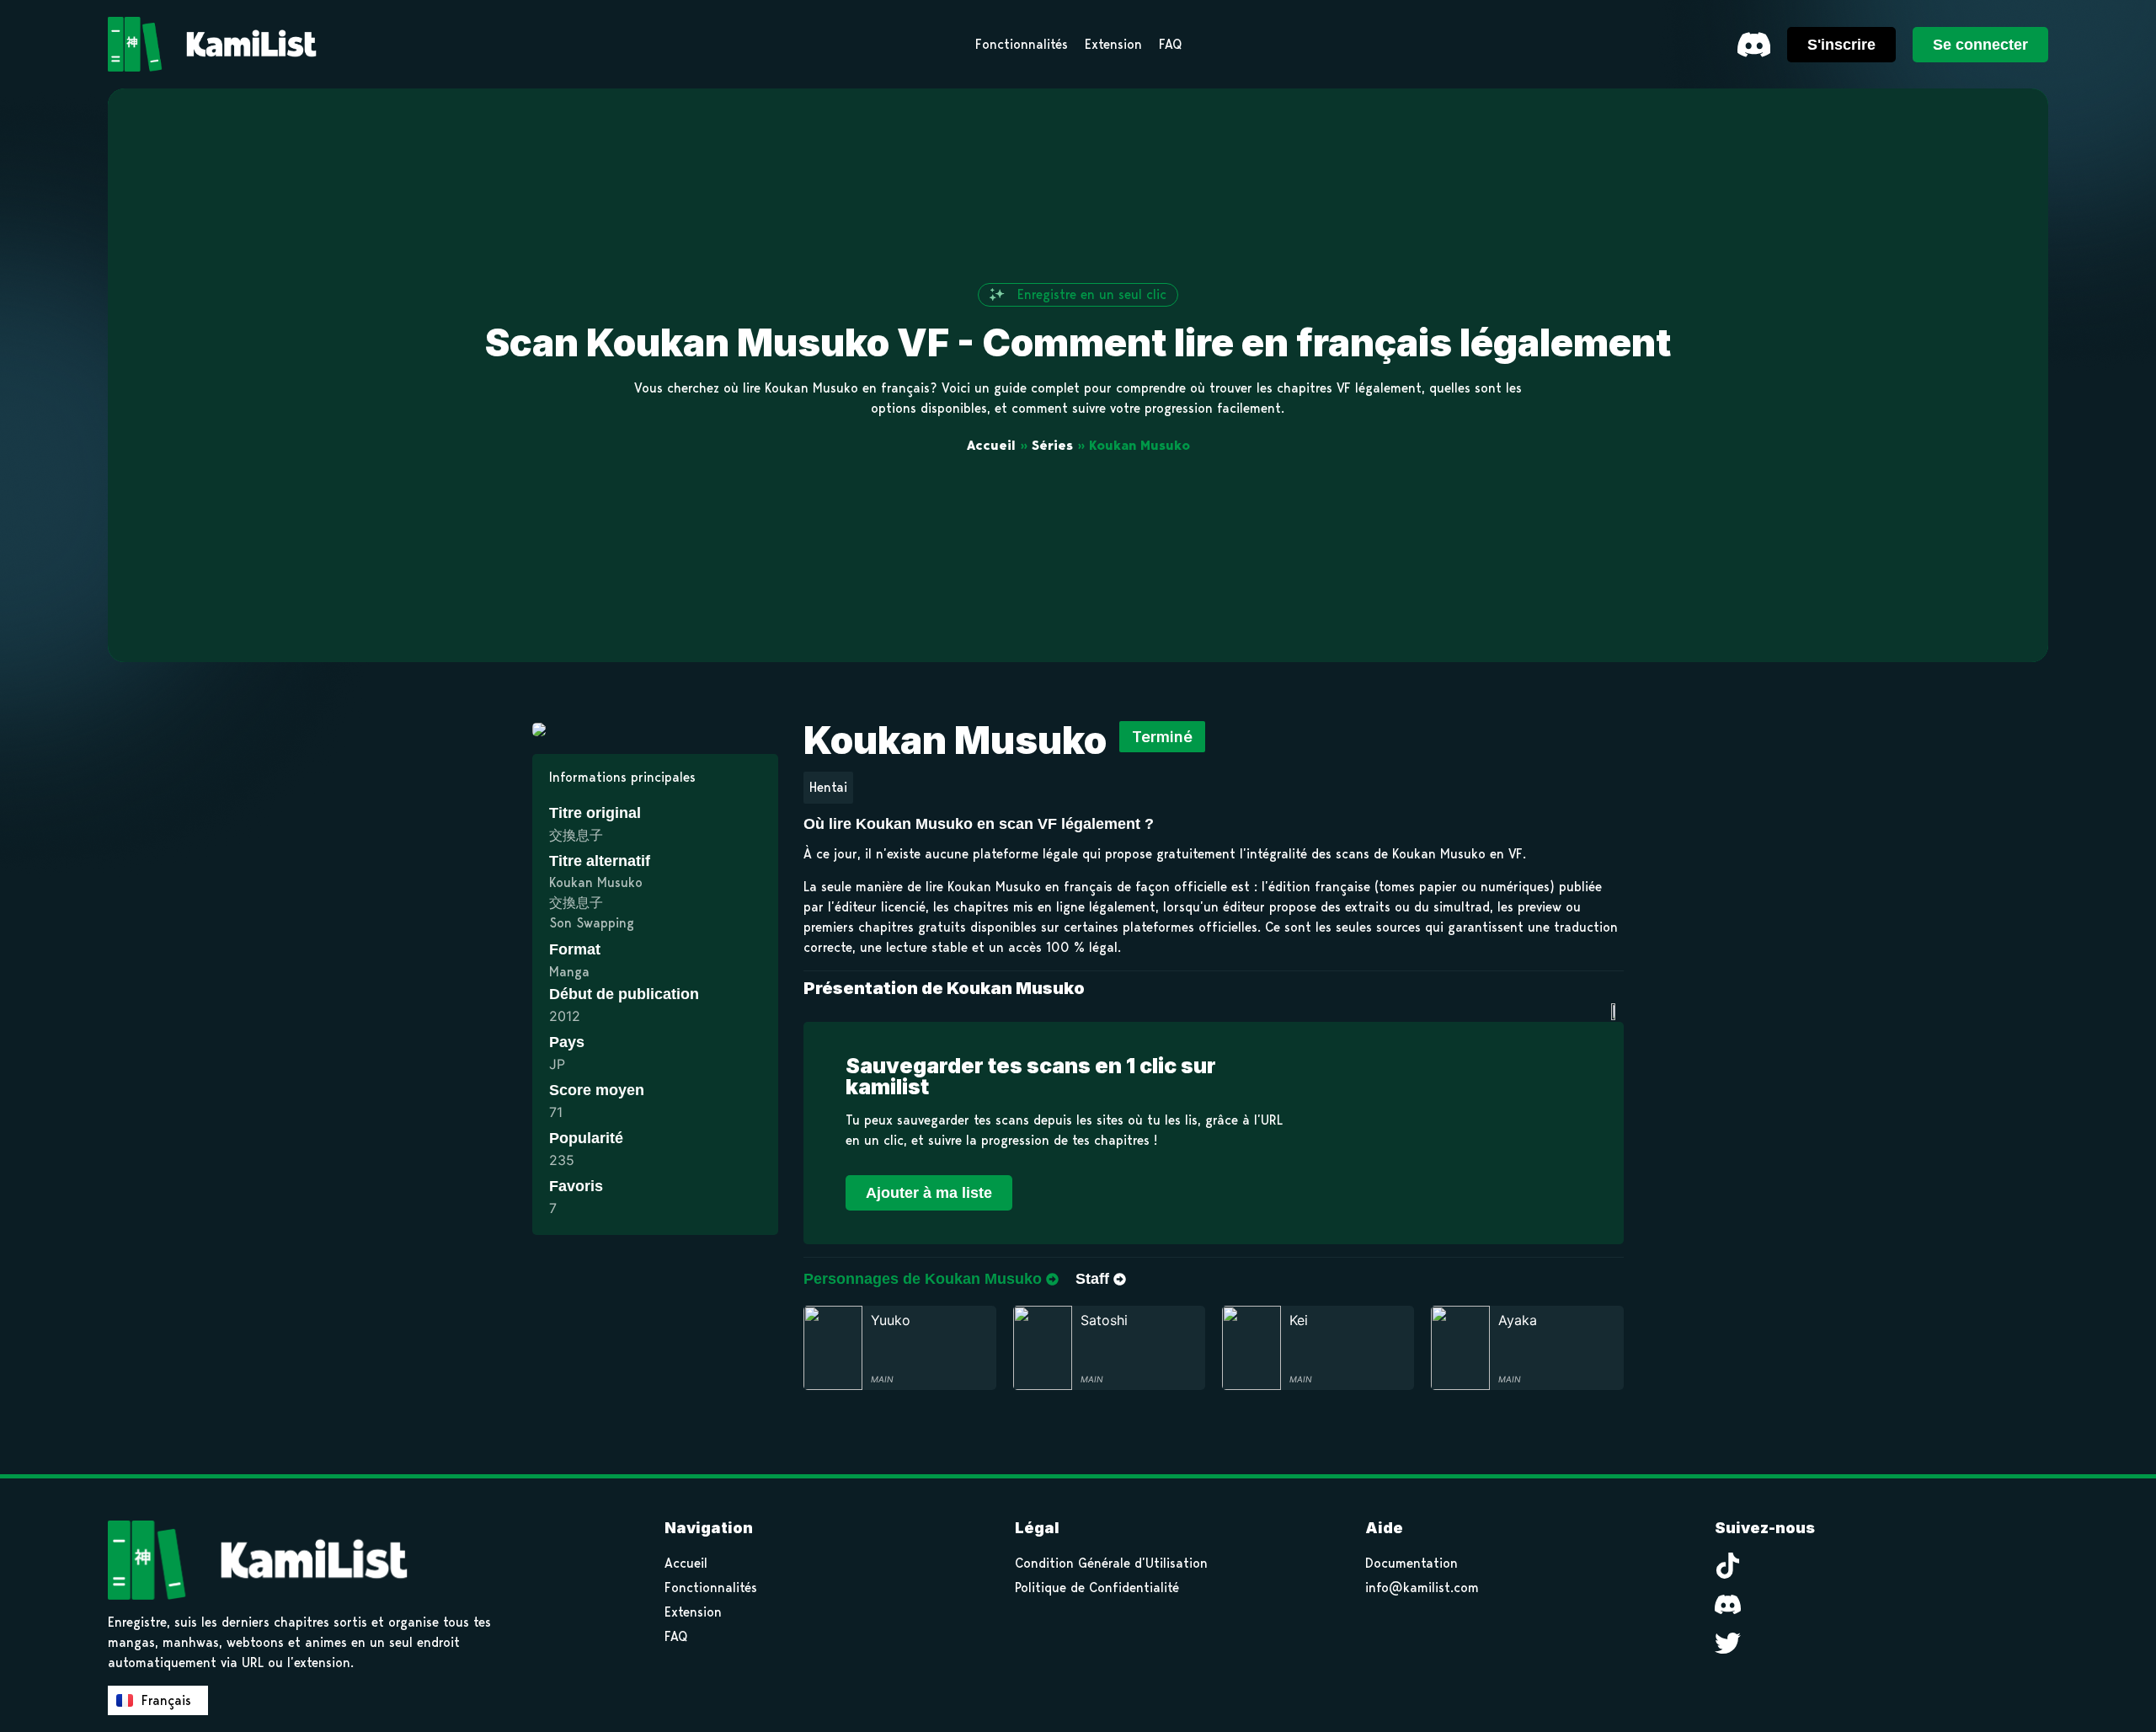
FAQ (676, 1636)
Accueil (991, 445)
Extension (693, 1612)
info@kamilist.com (1422, 1588)
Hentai (828, 787)
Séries (1052, 445)
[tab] (931, 1280)
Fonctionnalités (711, 1588)
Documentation (1412, 1563)
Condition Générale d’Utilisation (1111, 1563)
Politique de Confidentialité (1097, 1588)
